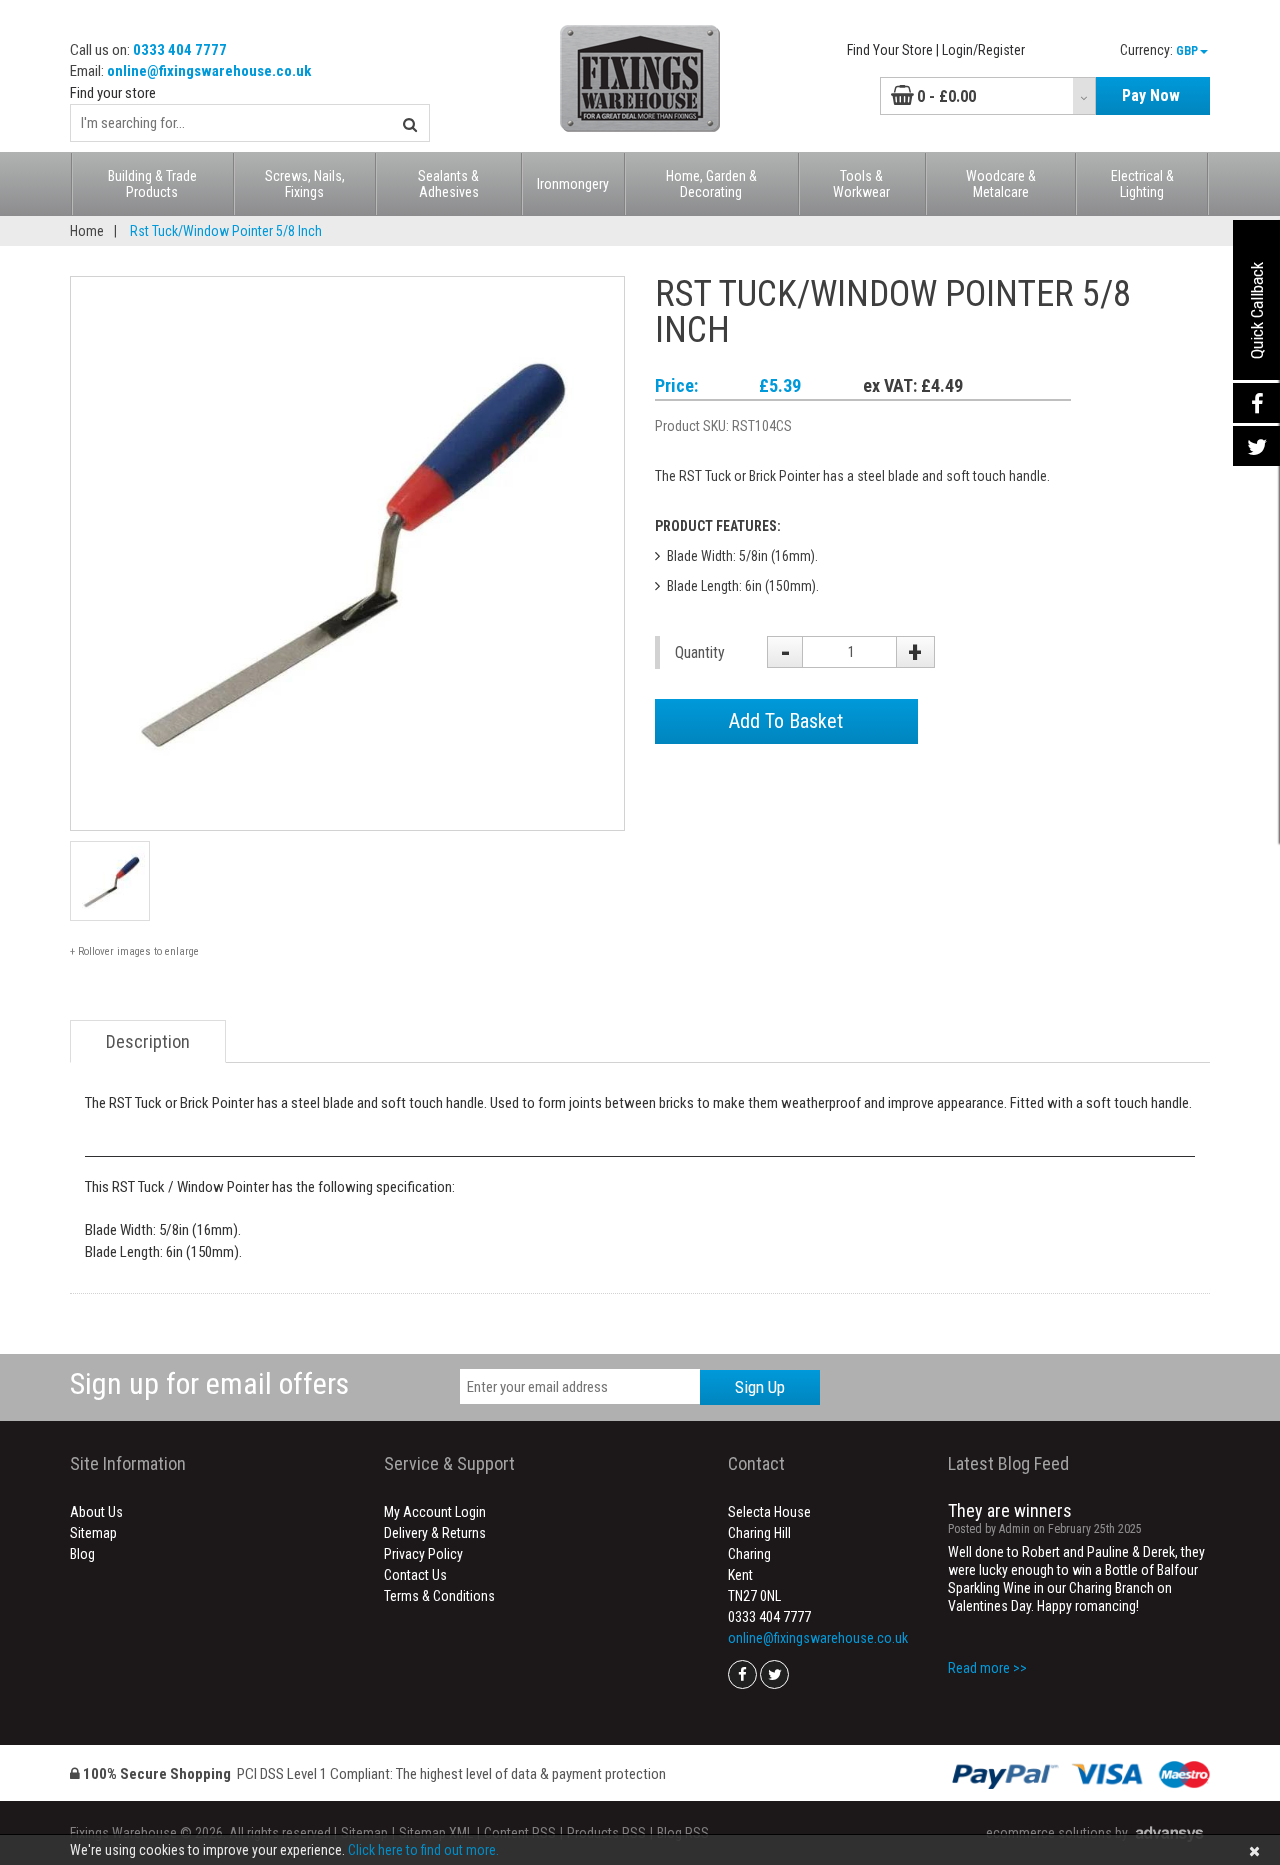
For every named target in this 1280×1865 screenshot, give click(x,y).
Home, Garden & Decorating (711, 184)
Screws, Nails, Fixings (305, 184)
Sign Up (760, 1387)
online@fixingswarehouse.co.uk (209, 71)
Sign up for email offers (209, 1383)
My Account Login (435, 1512)
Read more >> (987, 1668)
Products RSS (606, 1833)
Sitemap (93, 1533)
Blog (82, 1554)
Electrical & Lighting (1142, 184)
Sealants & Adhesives (448, 184)
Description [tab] (148, 1041)
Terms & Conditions (439, 1596)
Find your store (113, 93)
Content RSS (520, 1833)
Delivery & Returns (435, 1533)
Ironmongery (573, 184)
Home (87, 231)
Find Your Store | (893, 50)
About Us (96, 1512)
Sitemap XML (436, 1833)
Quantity (700, 652)
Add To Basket (786, 721)
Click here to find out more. (423, 1850)
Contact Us (415, 1575)
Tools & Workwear (861, 184)
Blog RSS (683, 1833)
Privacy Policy (423, 1554)
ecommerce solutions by (1057, 1833)
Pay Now (1151, 95)
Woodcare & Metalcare (1001, 184)
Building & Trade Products (152, 184)
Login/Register (983, 50)
